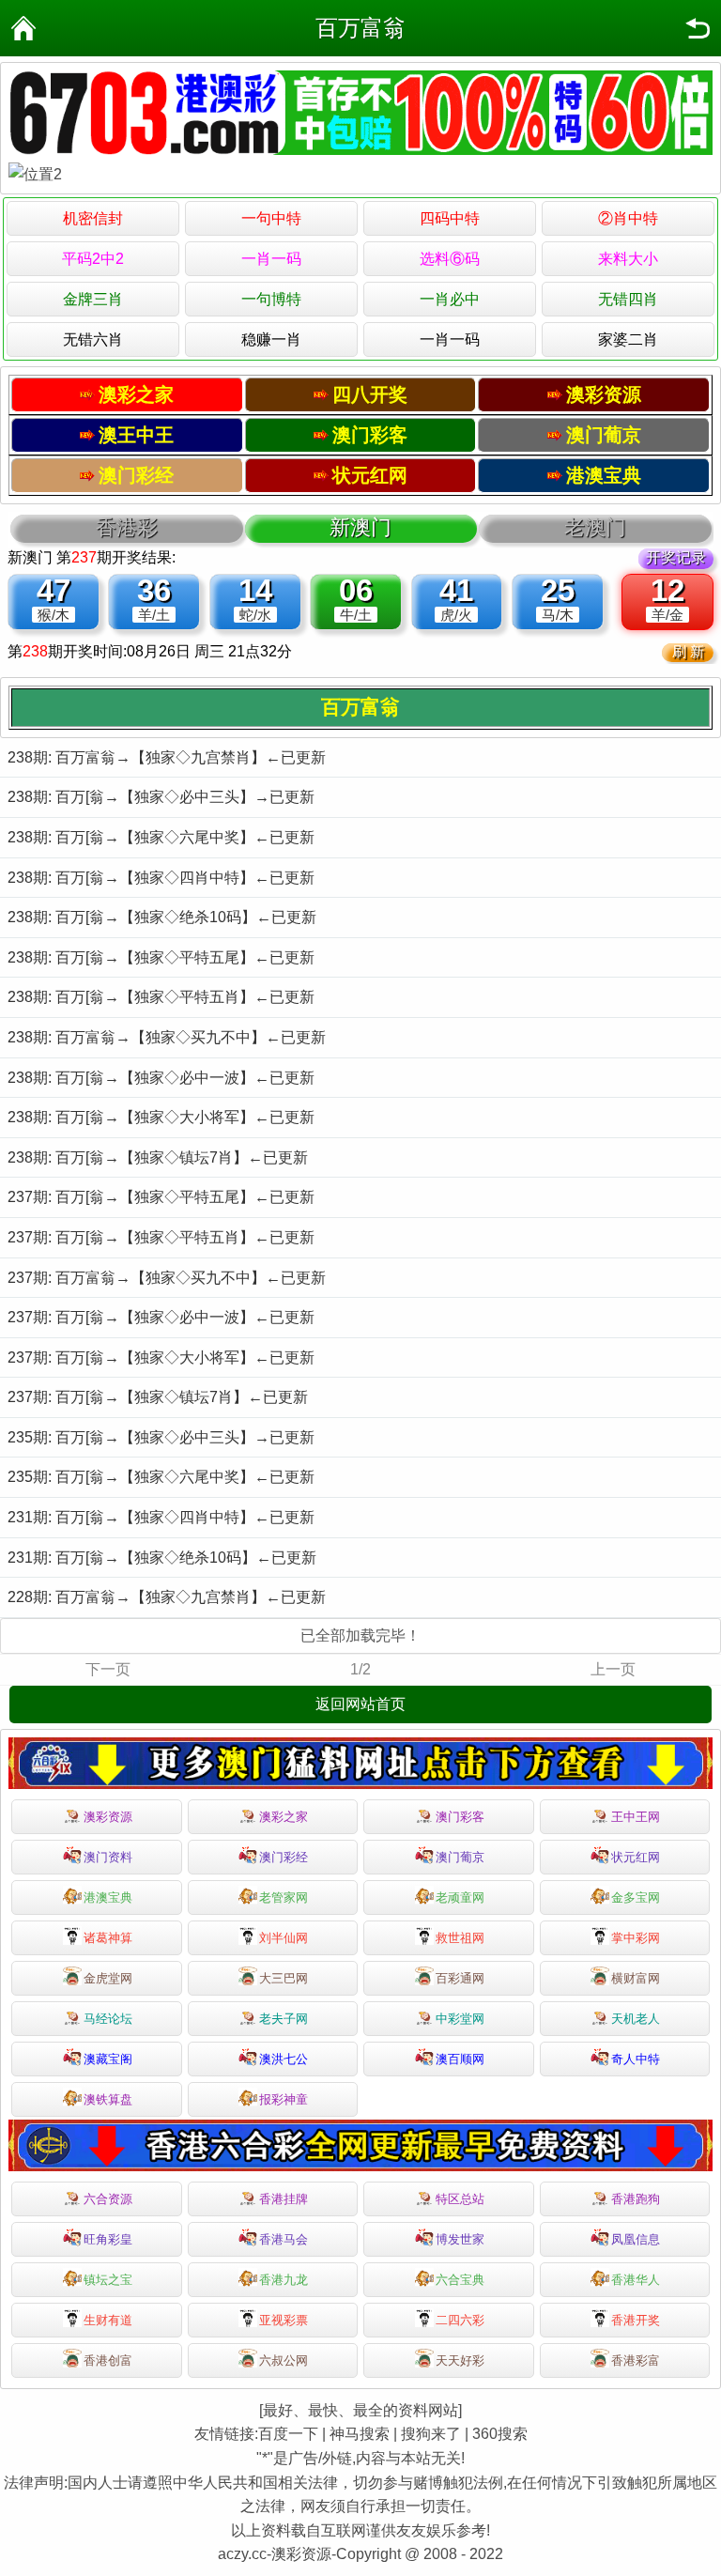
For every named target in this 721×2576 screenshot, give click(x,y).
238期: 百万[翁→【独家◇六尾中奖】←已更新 (161, 837)
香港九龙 (284, 2280)
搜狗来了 (431, 2434)
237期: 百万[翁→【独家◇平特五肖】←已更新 (161, 1237)
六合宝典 (460, 2280)
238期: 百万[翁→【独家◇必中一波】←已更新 (161, 1078)
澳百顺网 (460, 2059)
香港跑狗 (636, 2199)
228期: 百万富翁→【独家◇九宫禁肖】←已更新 (167, 1597)
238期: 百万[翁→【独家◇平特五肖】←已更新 (161, 997)
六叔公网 (284, 2360)
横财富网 (636, 1978)
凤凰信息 (636, 2239)
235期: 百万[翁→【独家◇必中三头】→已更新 (161, 1437)
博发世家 (460, 2239)
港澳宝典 (108, 1897)
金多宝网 (636, 1897)
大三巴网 (284, 1978)
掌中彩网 (636, 1938)
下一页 (108, 1669)
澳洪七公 (284, 2059)
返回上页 (698, 28)
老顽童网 (460, 1897)
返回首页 (23, 28)
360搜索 (500, 2434)
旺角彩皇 (108, 2239)
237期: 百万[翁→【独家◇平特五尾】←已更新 (161, 1197)
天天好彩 (460, 2360)
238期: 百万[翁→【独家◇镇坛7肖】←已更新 (158, 1157)
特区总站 (460, 2199)
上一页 (613, 1669)
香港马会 (284, 2239)
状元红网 (636, 1857)
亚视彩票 (284, 2320)
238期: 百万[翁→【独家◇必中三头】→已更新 (161, 797)
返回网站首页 (360, 1704)
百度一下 (288, 2434)
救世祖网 (460, 1938)
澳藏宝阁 (108, 2059)
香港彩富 (636, 2360)
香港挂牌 (284, 2199)
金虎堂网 (108, 1978)
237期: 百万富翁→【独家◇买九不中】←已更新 (167, 1278)
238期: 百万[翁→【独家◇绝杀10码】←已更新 (162, 917)
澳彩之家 (284, 1817)
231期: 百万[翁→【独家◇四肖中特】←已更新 (161, 1517)
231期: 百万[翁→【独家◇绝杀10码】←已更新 (162, 1558)
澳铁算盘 (108, 2099)
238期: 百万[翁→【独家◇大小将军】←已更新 (161, 1117)
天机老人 (636, 2019)
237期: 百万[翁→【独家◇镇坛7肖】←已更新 (158, 1397)
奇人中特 (636, 2059)
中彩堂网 (460, 2019)
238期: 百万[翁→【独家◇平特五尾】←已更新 (161, 957)
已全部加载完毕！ (360, 1635)
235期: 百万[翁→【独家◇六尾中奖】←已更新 (161, 1477)
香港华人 (636, 2280)
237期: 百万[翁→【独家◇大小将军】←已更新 (161, 1357)
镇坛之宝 (108, 2280)
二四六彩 (460, 2320)
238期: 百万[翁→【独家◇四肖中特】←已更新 (161, 878)
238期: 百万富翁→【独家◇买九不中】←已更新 (167, 1037)
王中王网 (636, 1817)
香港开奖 (636, 2320)
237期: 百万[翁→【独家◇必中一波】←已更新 (161, 1317)
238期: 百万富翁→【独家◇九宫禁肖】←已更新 (167, 757)
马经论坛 (108, 2019)
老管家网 (284, 1897)
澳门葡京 (460, 1857)
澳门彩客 (460, 1817)
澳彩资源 (108, 1817)
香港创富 (108, 2360)
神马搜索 (360, 2434)
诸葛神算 (108, 1938)
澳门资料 (108, 1857)
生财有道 (108, 2320)
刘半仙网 (284, 1938)
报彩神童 (284, 2099)
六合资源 (108, 2199)
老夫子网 (284, 2019)
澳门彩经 (284, 1857)
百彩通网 (460, 1978)
